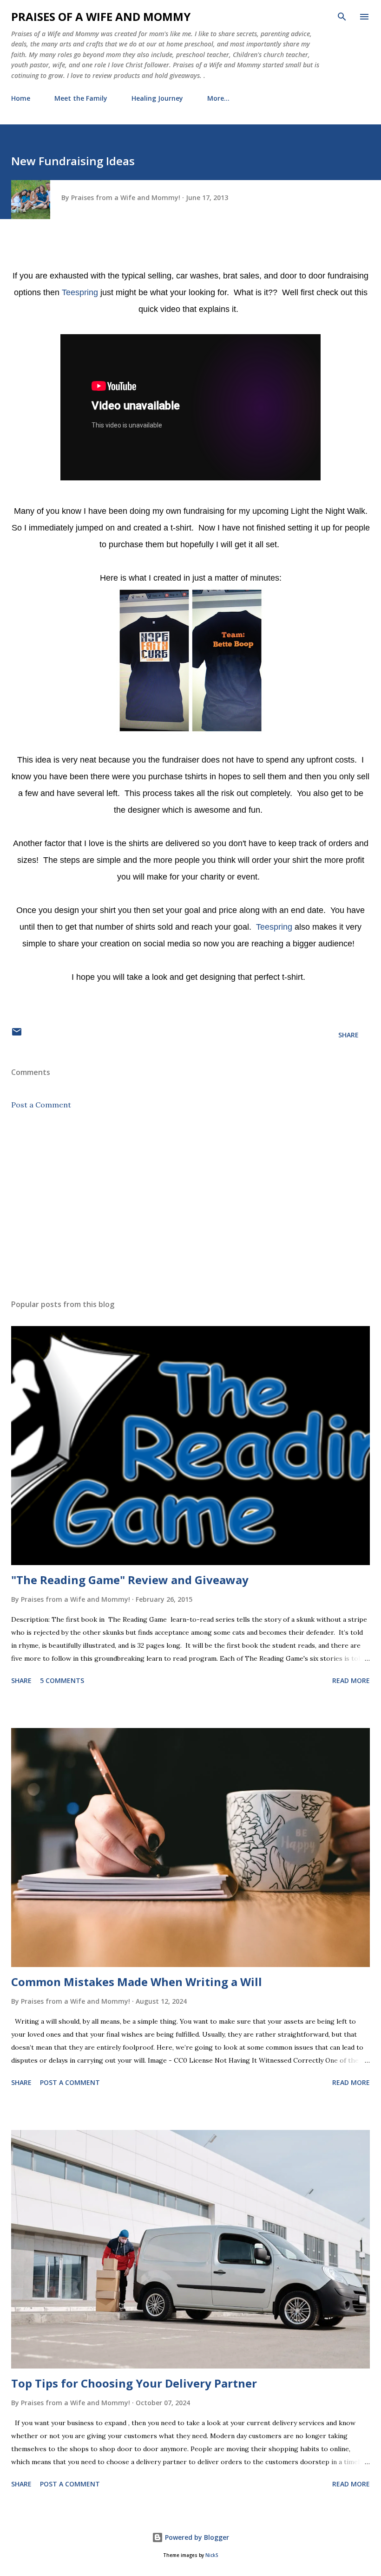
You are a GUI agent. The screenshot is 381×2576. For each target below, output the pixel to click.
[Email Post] (17, 1035)
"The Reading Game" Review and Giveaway (130, 1580)
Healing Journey (157, 98)
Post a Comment (41, 1105)
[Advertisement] (190, 1204)
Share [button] (348, 1035)
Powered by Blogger (196, 2537)
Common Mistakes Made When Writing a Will (137, 1982)
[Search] (342, 17)
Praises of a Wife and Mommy (101, 16)
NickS (212, 2555)
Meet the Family (81, 98)
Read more (351, 1680)
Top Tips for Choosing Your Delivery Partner (134, 2383)
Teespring (80, 292)
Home (21, 98)
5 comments (62, 1680)
